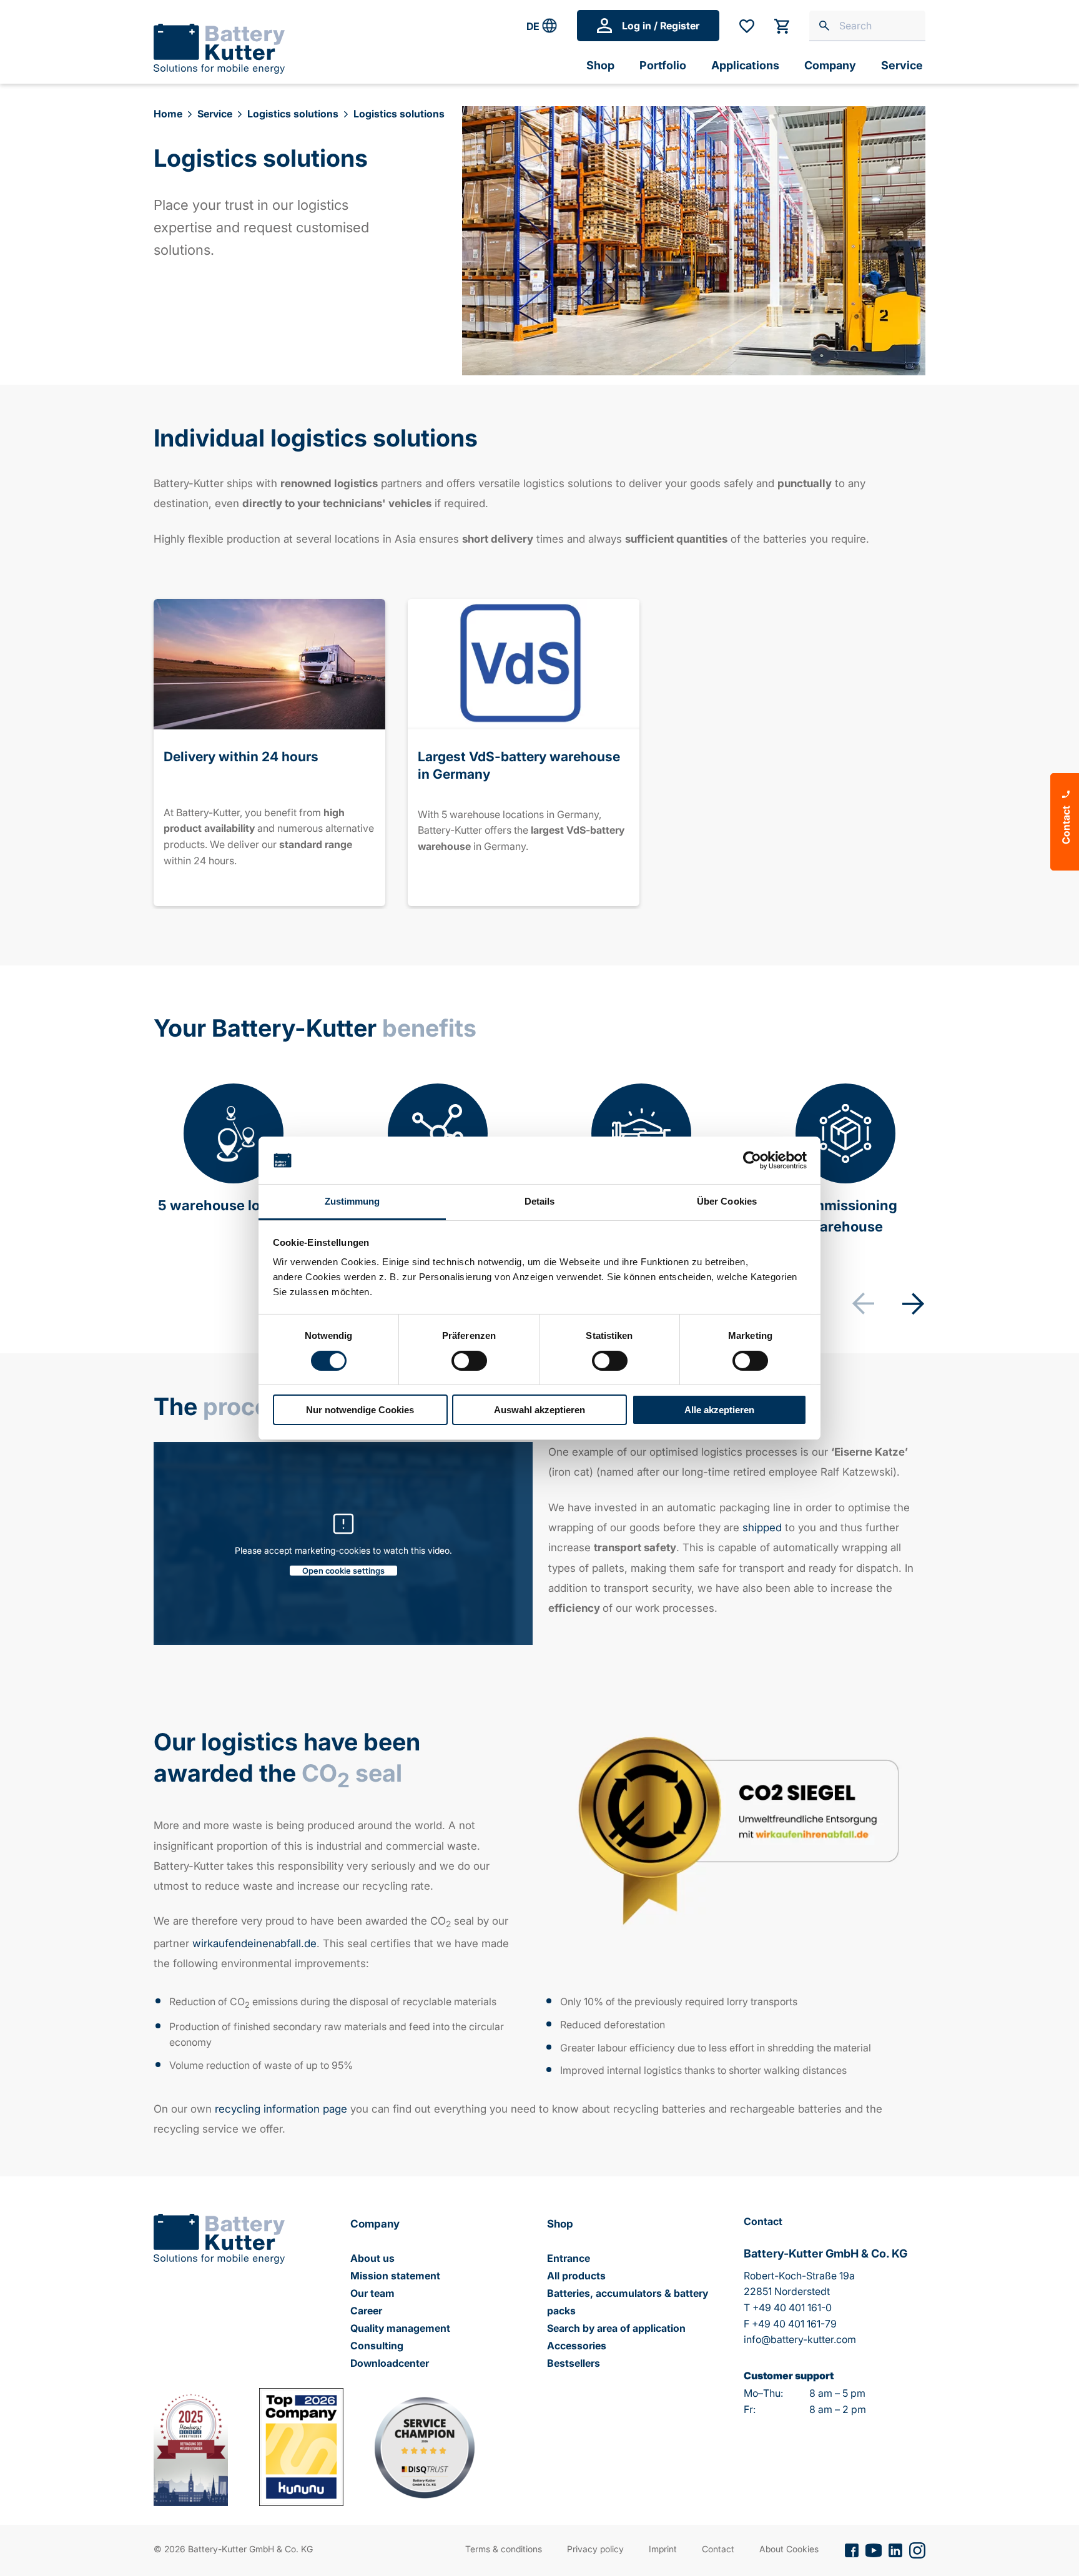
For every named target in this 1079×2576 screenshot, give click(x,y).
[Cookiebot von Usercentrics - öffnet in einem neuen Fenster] (752, 1160)
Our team (372, 2293)
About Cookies (789, 2549)
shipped (762, 1527)
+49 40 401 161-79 (794, 2324)
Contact (718, 2549)
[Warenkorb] (782, 26)
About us (372, 2258)
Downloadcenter (390, 2363)
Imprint (663, 2549)
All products (576, 2276)
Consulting (377, 2346)
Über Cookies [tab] (727, 1201)
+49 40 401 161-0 (792, 2307)
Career (366, 2311)
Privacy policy (595, 2549)
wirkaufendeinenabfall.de (254, 1943)
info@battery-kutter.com (800, 2339)
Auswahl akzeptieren (539, 1410)
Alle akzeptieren (719, 1410)
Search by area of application (616, 2328)
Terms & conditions (504, 2549)
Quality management (400, 2328)
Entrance (569, 2258)
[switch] (469, 1361)
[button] (913, 1303)
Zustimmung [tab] (352, 1201)
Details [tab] (540, 1201)
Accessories (577, 2346)
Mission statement (395, 2276)
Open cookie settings (343, 1571)
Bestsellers (574, 2363)
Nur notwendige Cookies (360, 1410)
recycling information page (281, 2109)
